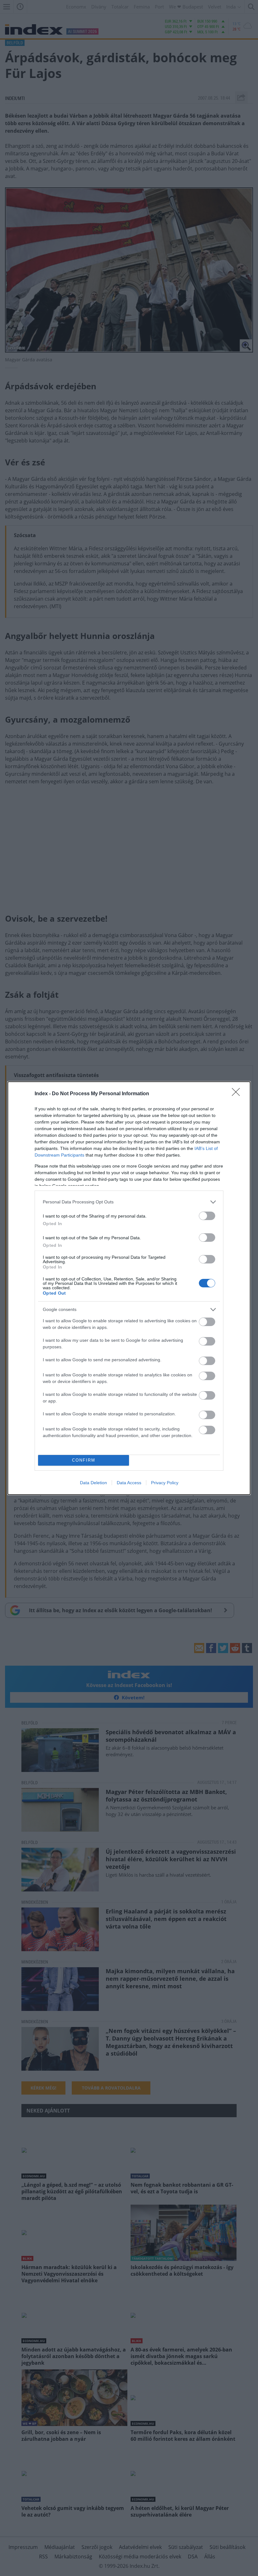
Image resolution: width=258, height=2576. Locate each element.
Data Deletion (93, 1483)
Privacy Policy (165, 1483)
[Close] (238, 1094)
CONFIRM (84, 1460)
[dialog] (129, 1288)
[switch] (207, 1216)
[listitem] (129, 1202)
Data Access (129, 1483)
